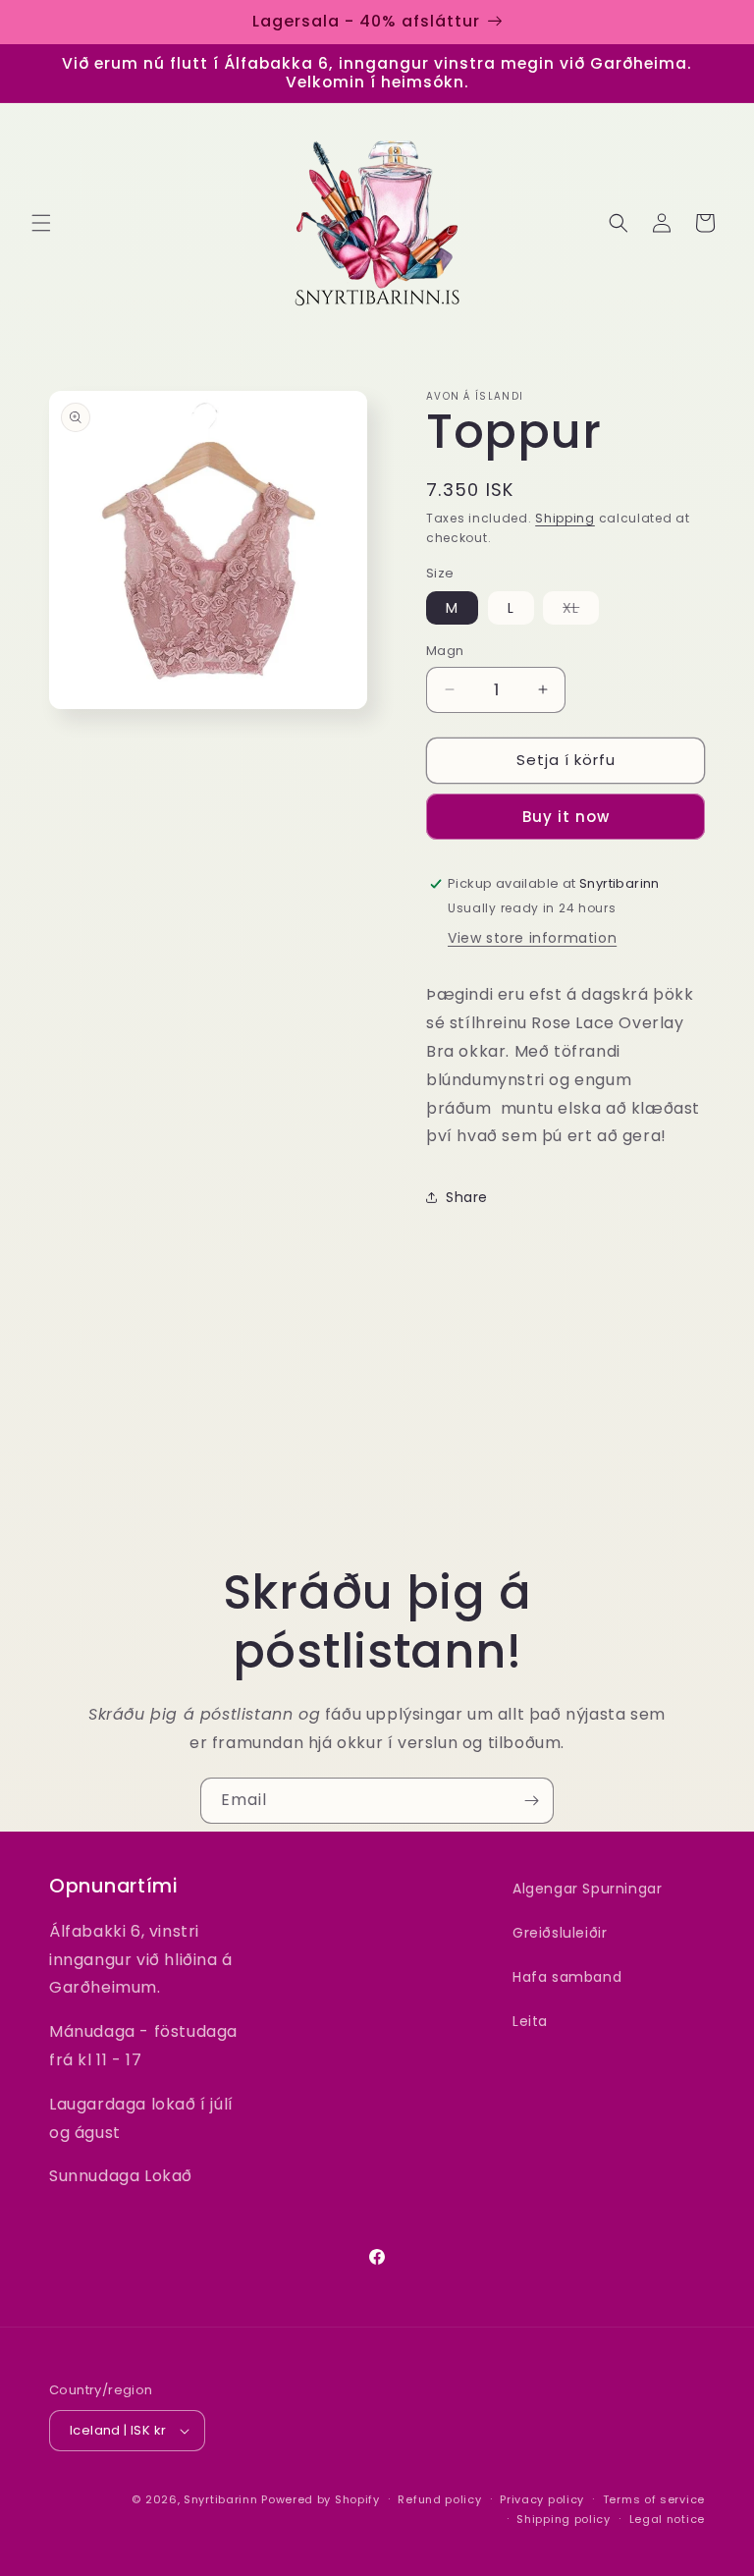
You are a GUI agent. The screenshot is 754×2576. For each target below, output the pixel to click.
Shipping (565, 518)
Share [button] (467, 1197)
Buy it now (566, 817)
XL (581, 611)
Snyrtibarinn (220, 2499)
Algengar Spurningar (587, 1889)
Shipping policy (564, 2519)
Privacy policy (542, 2499)
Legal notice (667, 2519)
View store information (532, 938)
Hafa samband (567, 1977)
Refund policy (439, 2499)
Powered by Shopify (321, 2499)
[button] (41, 223)
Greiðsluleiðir (560, 1933)
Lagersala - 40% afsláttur (366, 21)
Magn (445, 651)
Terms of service (654, 2499)
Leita (530, 2021)
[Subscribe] (531, 1801)
